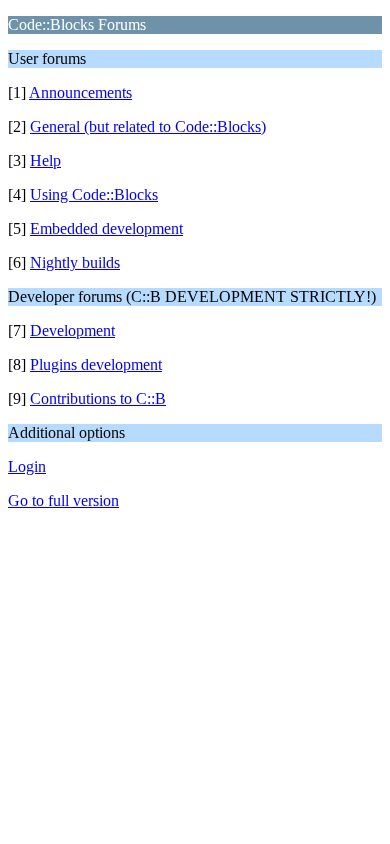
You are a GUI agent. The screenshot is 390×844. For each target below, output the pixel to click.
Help (45, 160)
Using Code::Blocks (94, 194)
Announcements (80, 92)
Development (72, 330)
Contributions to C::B (98, 398)
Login (27, 466)
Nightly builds (75, 262)
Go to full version (63, 500)
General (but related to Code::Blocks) (148, 126)
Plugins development (96, 364)
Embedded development (106, 228)
